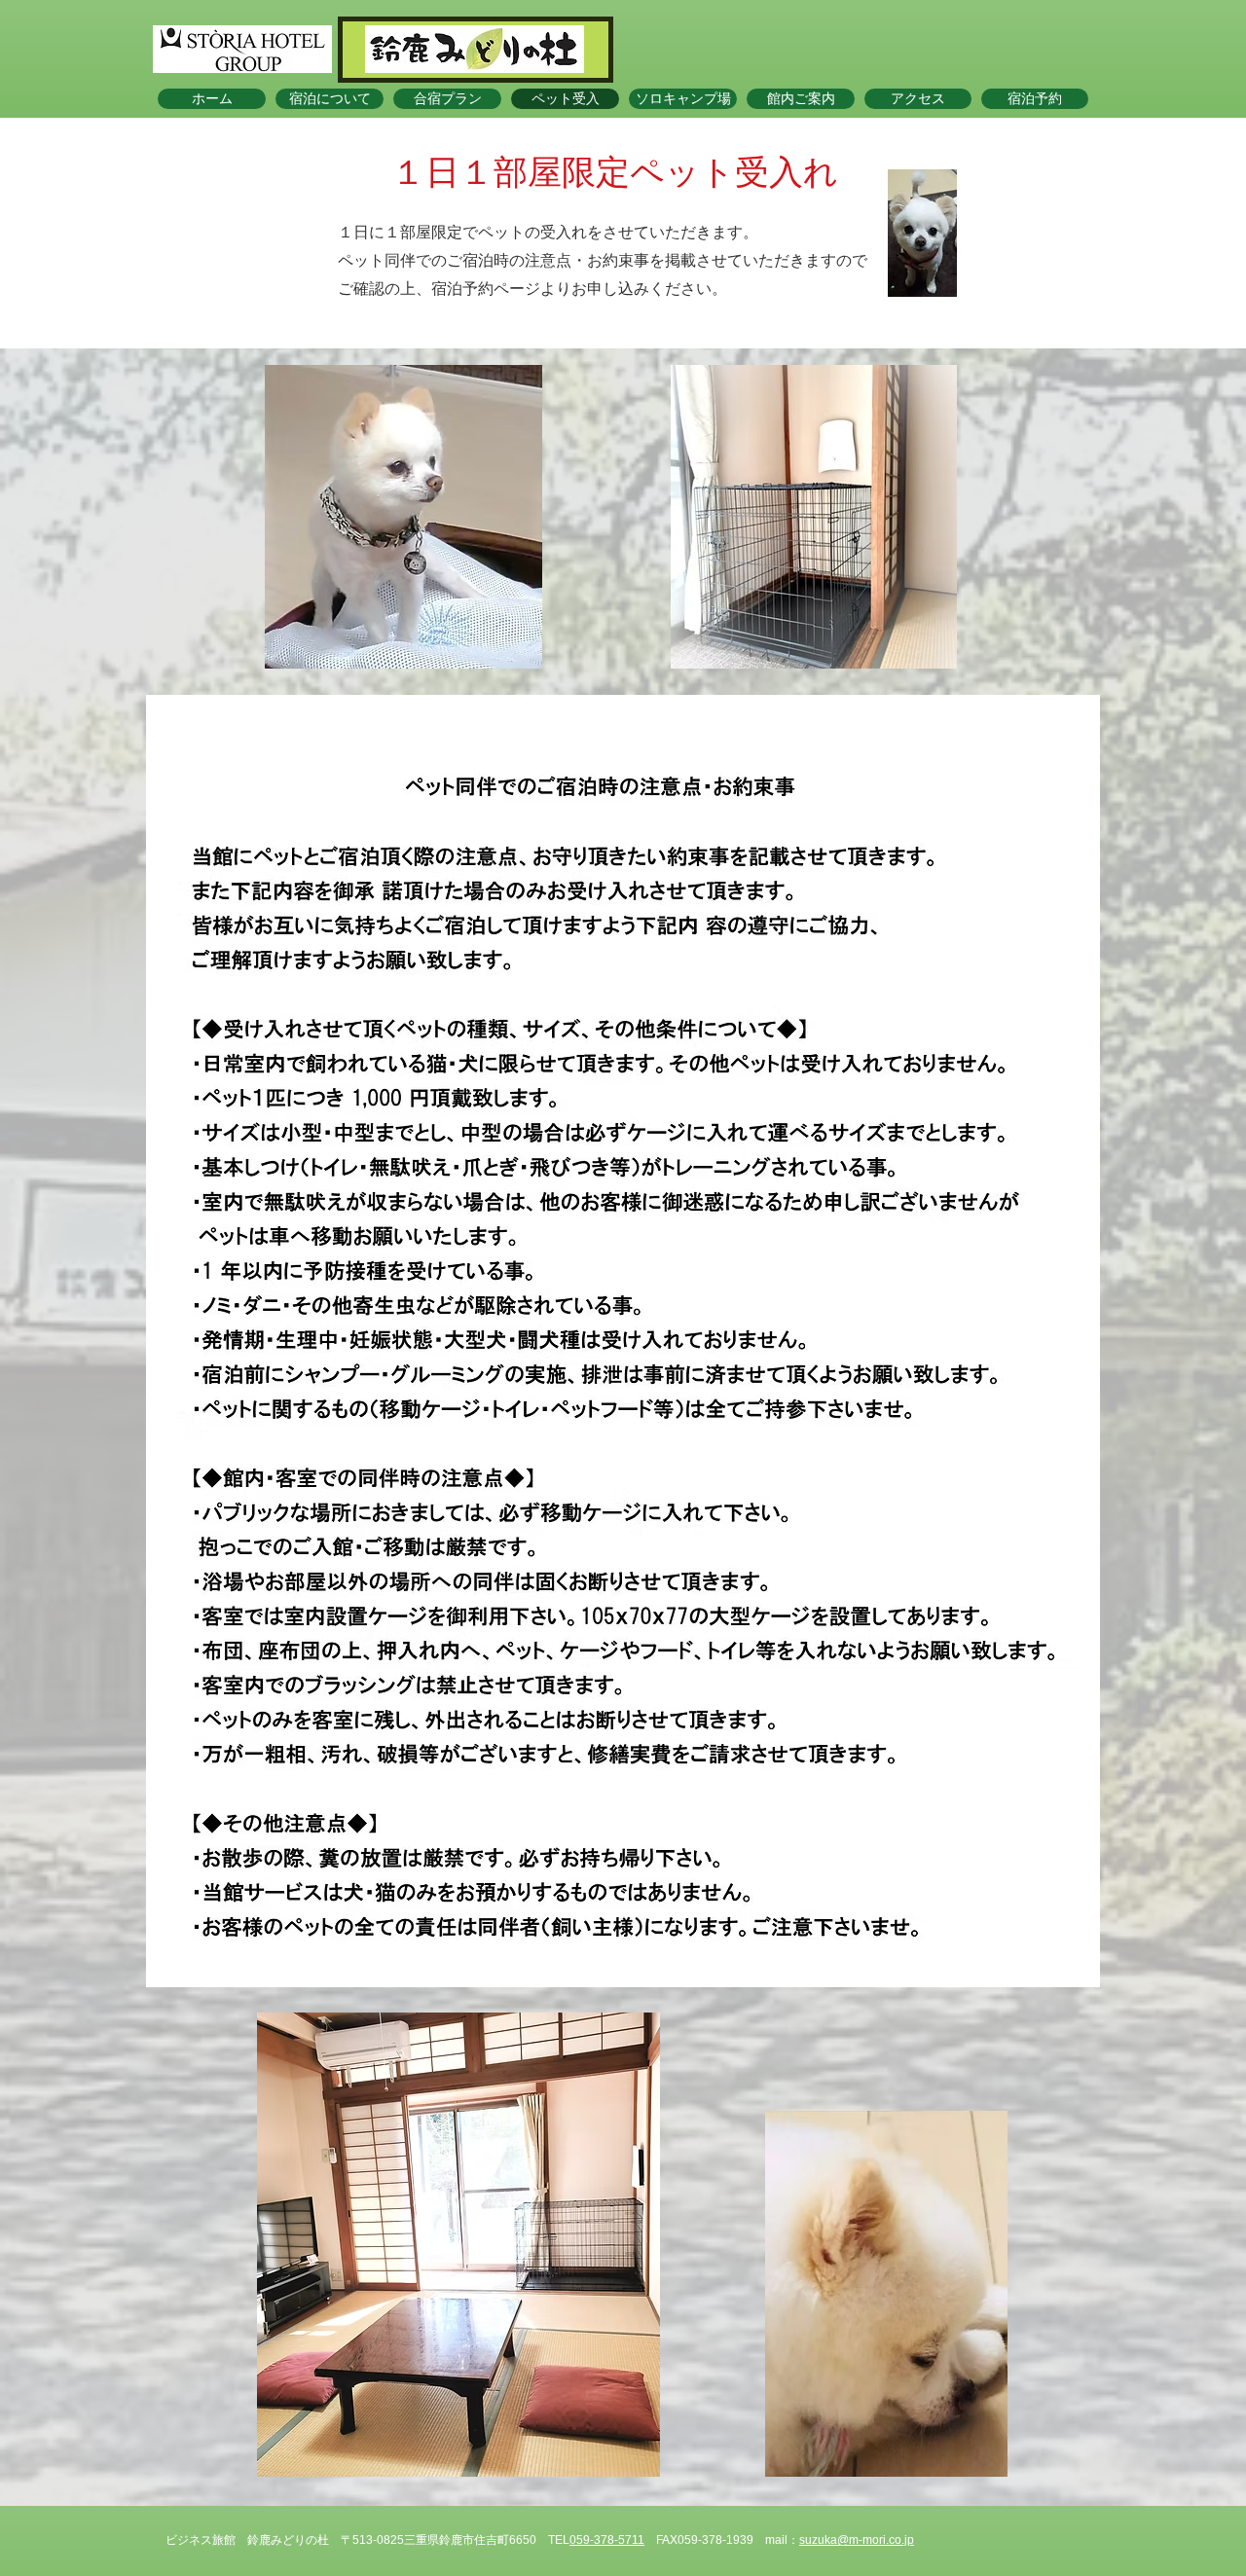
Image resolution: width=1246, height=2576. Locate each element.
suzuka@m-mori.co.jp (857, 2540)
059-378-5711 (607, 2540)
